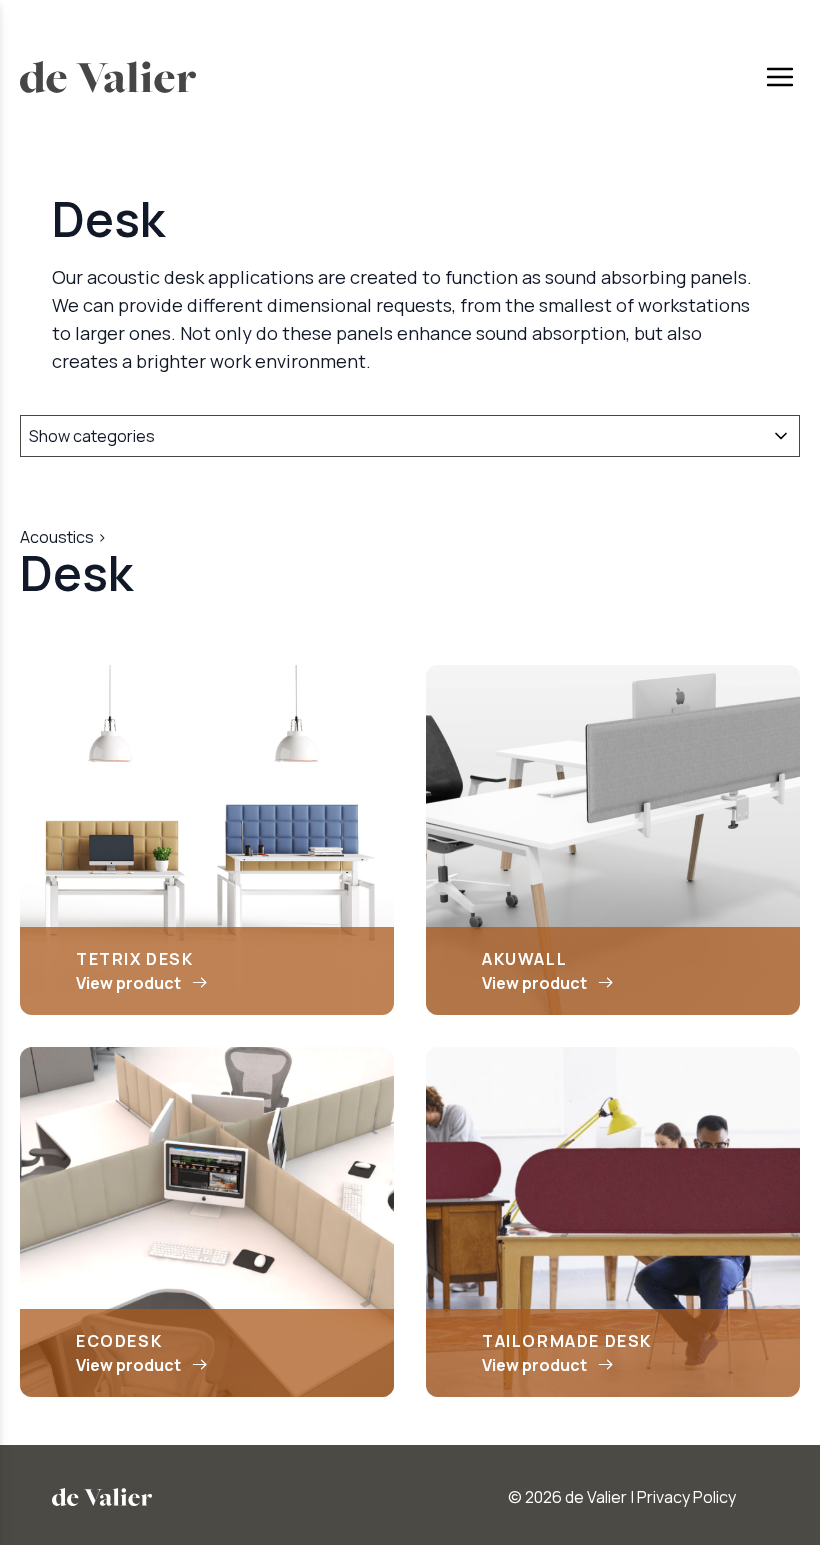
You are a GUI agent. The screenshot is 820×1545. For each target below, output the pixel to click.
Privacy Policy (686, 1497)
